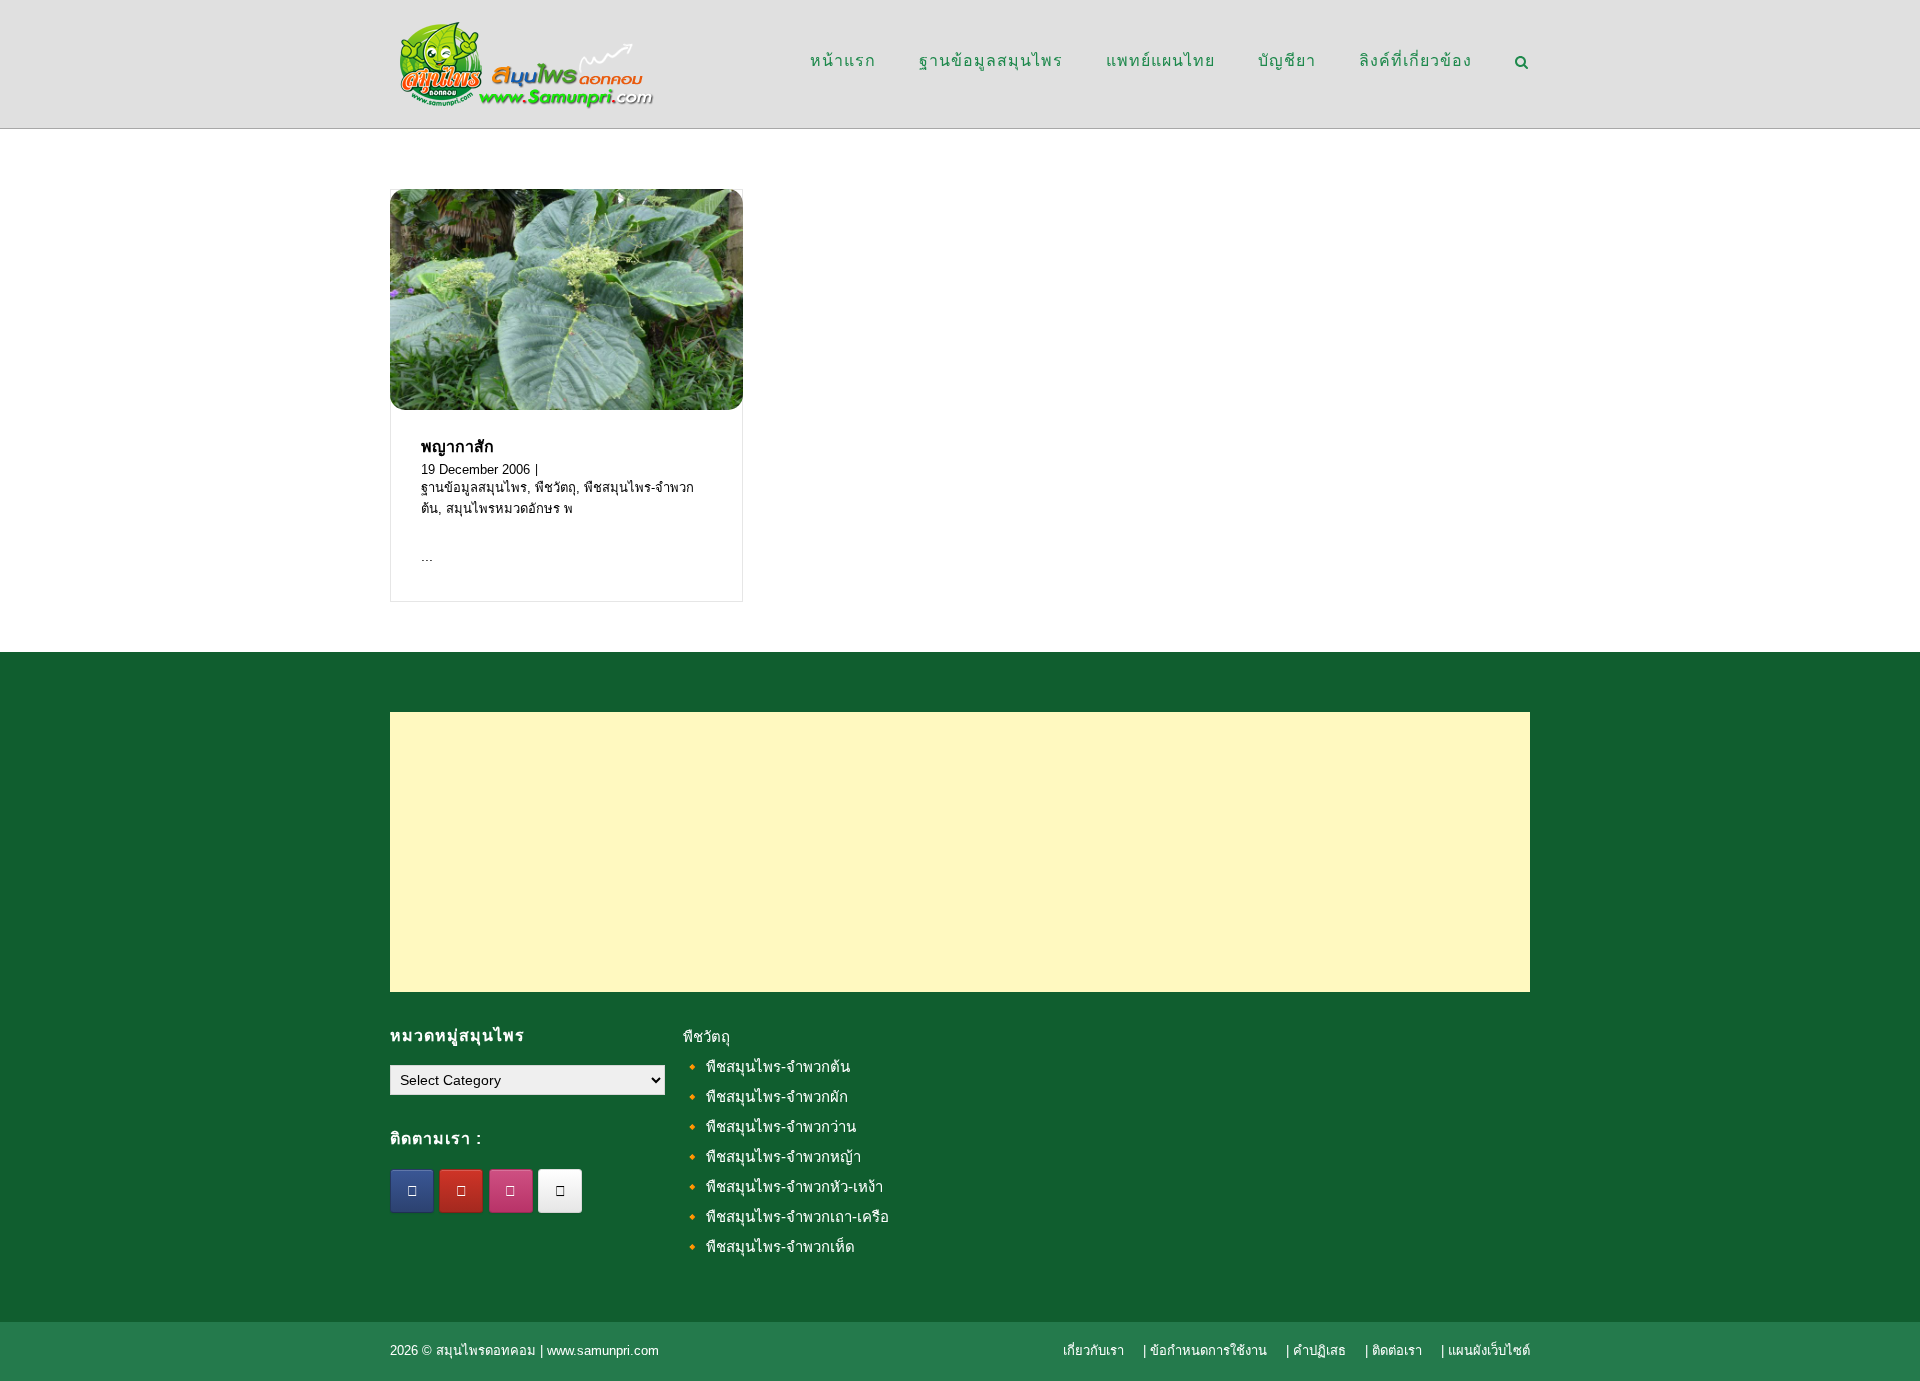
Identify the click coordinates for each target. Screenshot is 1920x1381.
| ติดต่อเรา (1393, 1350)
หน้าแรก (843, 60)
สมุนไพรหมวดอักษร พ (509, 508)
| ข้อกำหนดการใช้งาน (1205, 1350)
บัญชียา (1287, 60)
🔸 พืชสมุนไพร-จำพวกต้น (766, 1066)
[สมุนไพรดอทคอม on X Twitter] (560, 1191)
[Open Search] (1521, 63)
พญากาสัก (457, 446)
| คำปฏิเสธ (1316, 1350)
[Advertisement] (960, 852)
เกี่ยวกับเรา (1093, 1350)
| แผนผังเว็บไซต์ (1485, 1350)
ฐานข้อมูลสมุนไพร (991, 60)
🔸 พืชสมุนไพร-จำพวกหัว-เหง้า (783, 1186)
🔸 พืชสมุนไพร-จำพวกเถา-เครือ (786, 1216)
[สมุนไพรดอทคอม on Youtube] (461, 1191)
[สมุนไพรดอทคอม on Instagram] (511, 1191)
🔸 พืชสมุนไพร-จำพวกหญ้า (772, 1156)
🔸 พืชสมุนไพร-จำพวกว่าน (769, 1126)
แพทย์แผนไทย (1160, 60)
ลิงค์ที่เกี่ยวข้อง (1415, 60)
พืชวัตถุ (555, 487)
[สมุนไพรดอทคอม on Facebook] (412, 1191)
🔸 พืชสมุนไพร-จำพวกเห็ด (769, 1246)
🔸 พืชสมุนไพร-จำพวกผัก (765, 1096)
